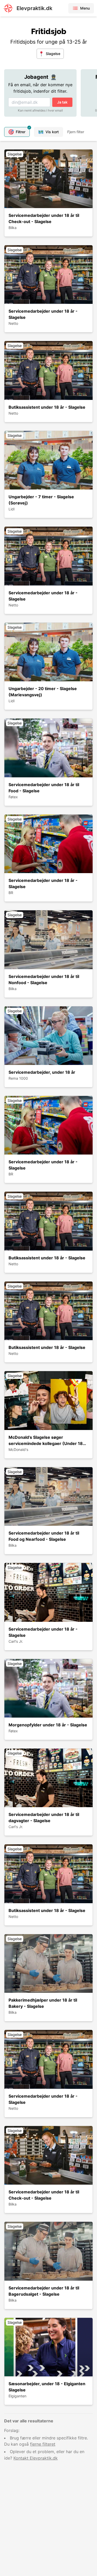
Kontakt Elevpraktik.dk (36, 2458)
